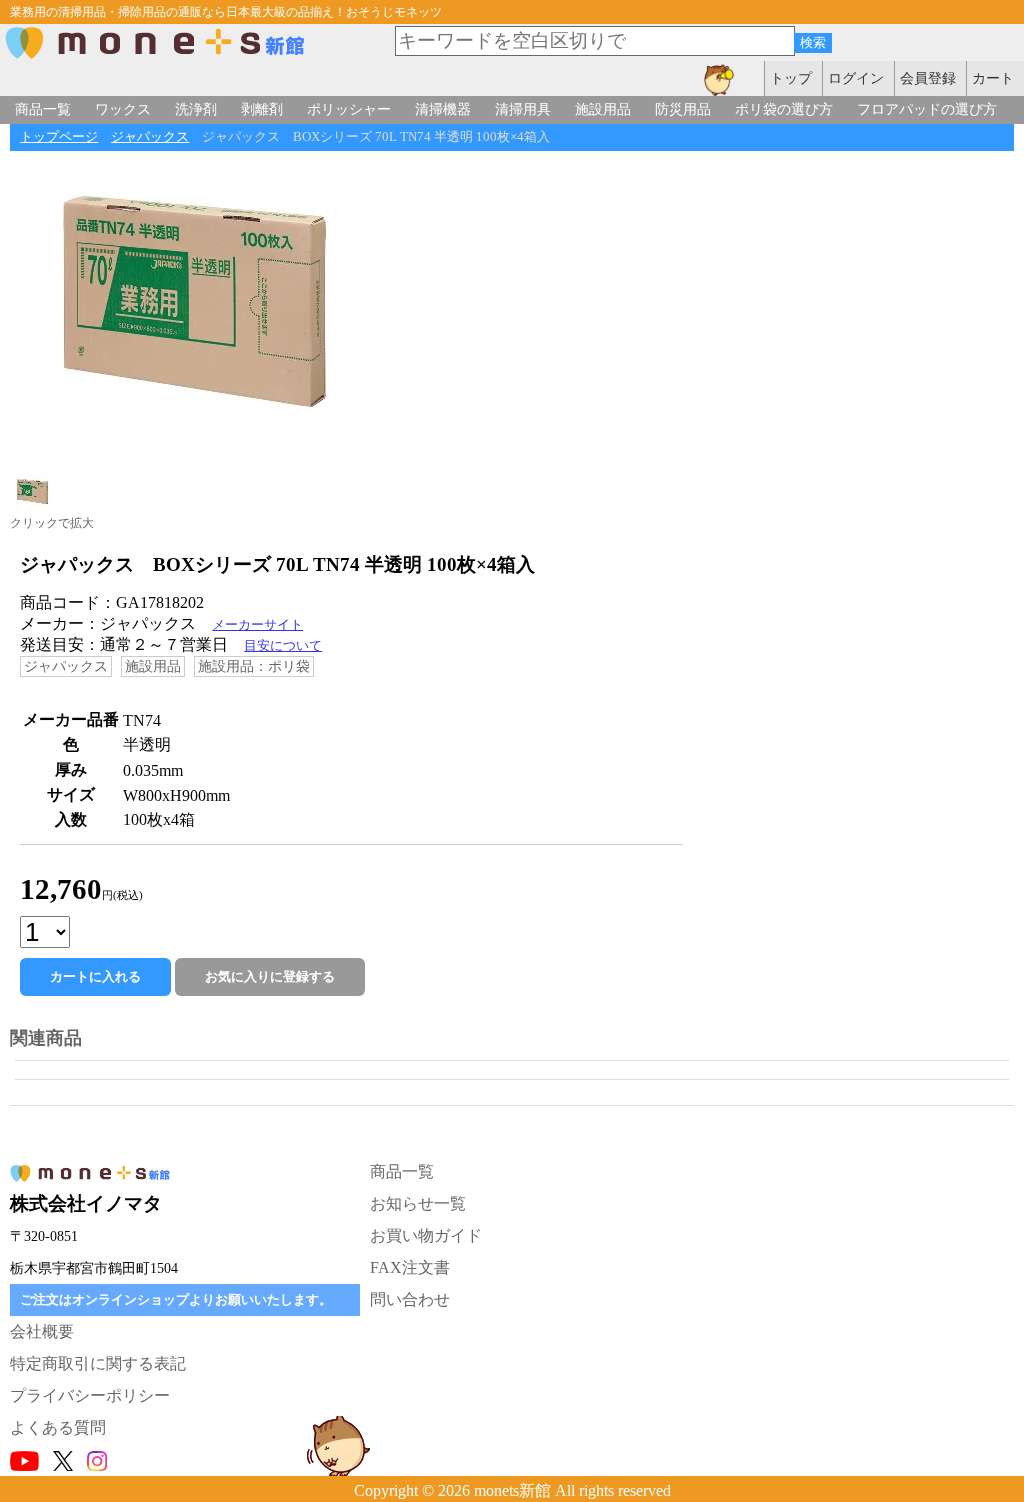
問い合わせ (410, 1299)
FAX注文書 (410, 1267)
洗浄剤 (196, 109)
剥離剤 (262, 109)
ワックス (123, 109)
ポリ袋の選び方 (784, 109)
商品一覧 (43, 109)
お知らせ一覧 (418, 1203)
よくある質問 (58, 1427)
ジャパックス (150, 137)
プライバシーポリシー (90, 1395)
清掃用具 (523, 109)
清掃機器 (443, 109)
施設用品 (603, 109)
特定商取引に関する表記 (98, 1363)
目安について (283, 646)
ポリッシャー (349, 109)
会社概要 (42, 1331)
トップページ (59, 137)
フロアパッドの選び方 (927, 109)
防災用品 (683, 109)
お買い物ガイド (426, 1235)
